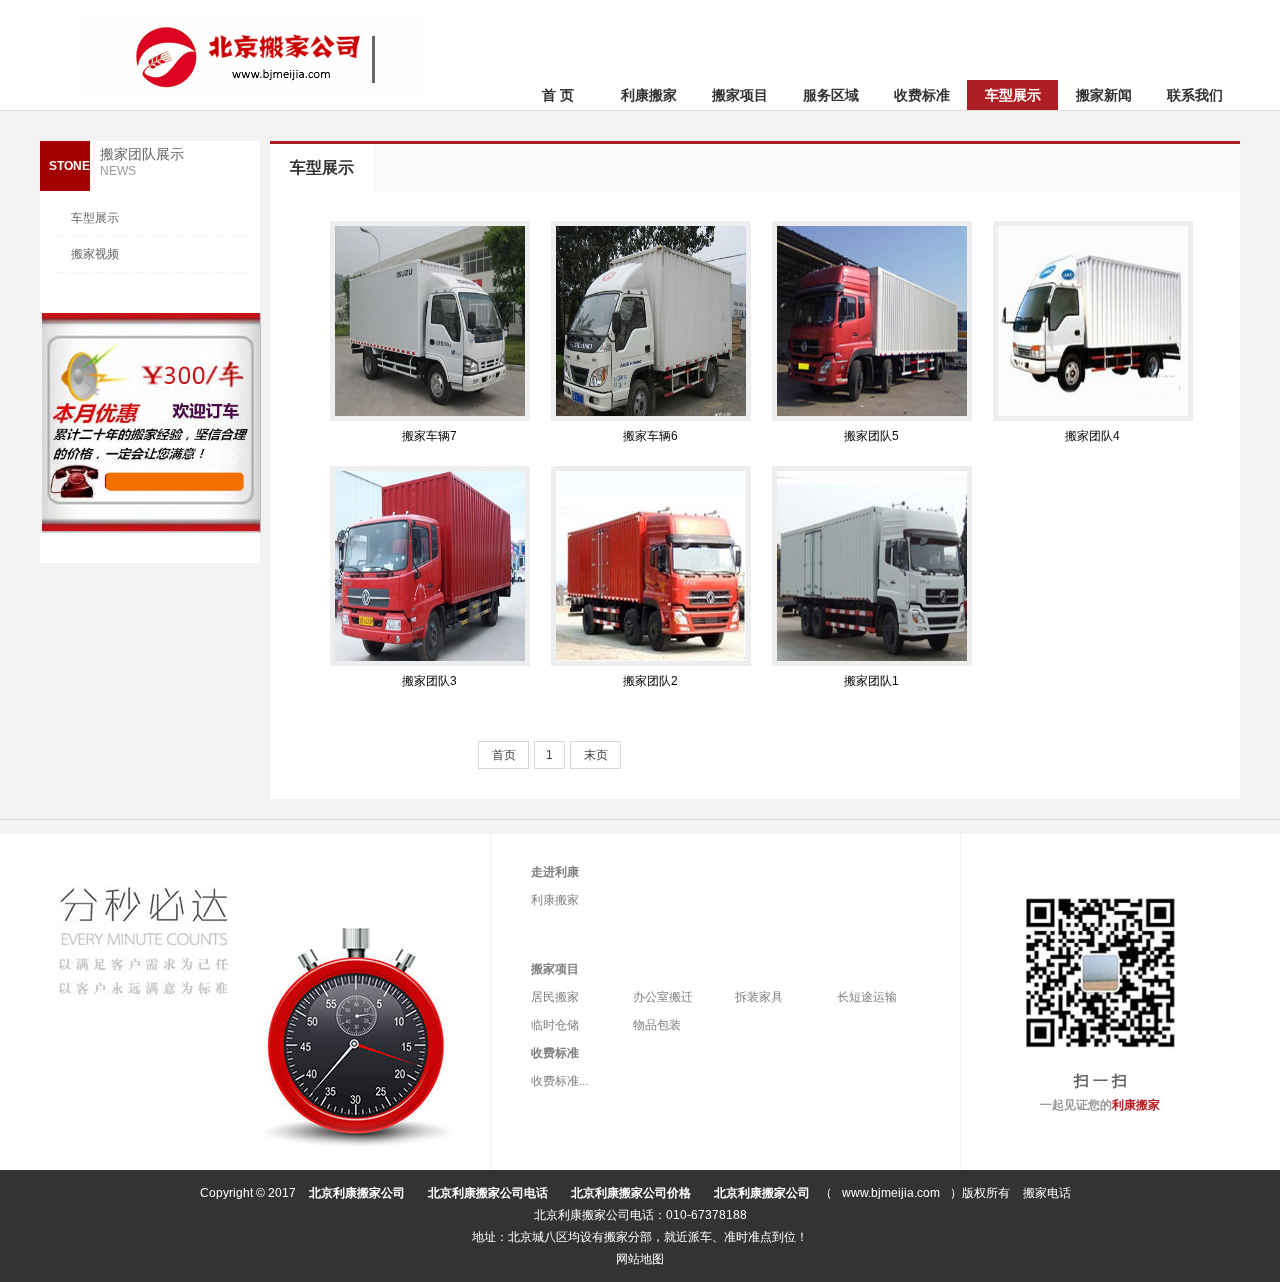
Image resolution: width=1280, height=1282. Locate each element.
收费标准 (922, 95)
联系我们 (1195, 95)
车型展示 (1013, 95)
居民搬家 (555, 997)
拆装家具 (759, 997)
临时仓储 (555, 1025)
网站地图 (640, 1259)
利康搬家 (649, 95)
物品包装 (657, 1025)
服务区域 (831, 95)
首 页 (558, 95)
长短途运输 (867, 997)
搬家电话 (1047, 1193)
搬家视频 (95, 254)
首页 (504, 755)
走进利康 (555, 872)
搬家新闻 (1104, 95)
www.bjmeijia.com (891, 1193)
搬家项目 (740, 95)
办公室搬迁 (663, 997)
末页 (596, 755)
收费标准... (559, 1081)
